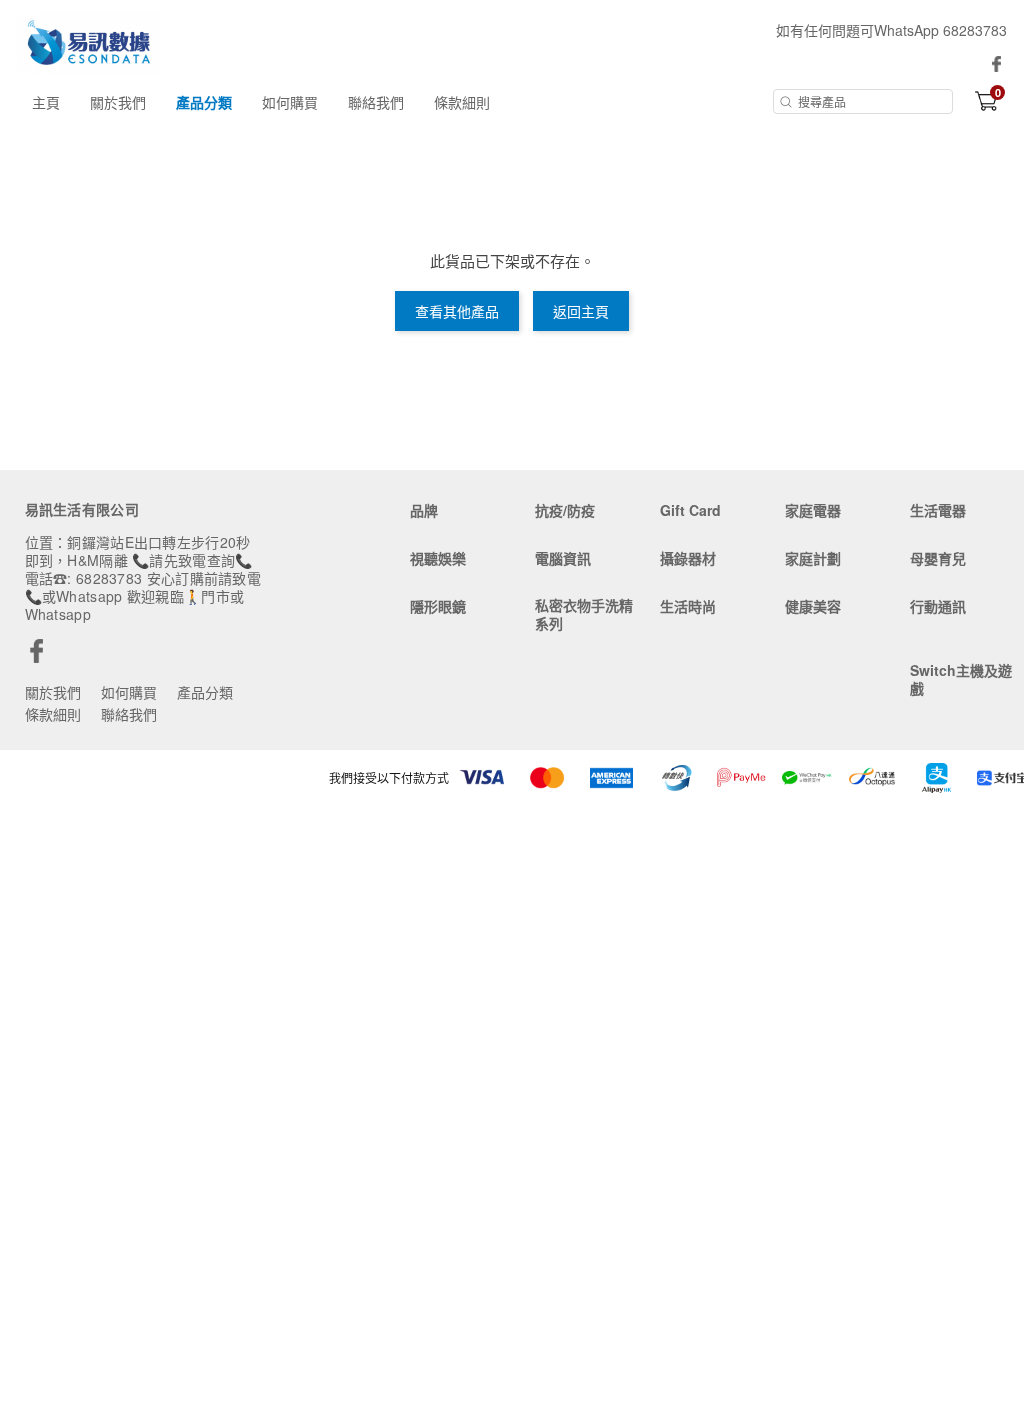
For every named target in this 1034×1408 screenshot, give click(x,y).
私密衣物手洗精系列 (584, 614)
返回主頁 (581, 311)
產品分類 (204, 102)
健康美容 (813, 606)
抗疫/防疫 (565, 510)
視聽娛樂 (438, 558)
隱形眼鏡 (438, 606)
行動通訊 (938, 606)
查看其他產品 (457, 311)
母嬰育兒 (938, 558)
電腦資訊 (563, 558)
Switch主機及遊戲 (961, 679)
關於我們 (118, 102)
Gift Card (690, 510)
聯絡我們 (376, 102)
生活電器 (938, 510)
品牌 (424, 510)
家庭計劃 (813, 558)
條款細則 (462, 102)
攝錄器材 (688, 558)
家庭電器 (813, 510)
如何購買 (290, 102)
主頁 (46, 102)
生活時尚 (688, 606)
